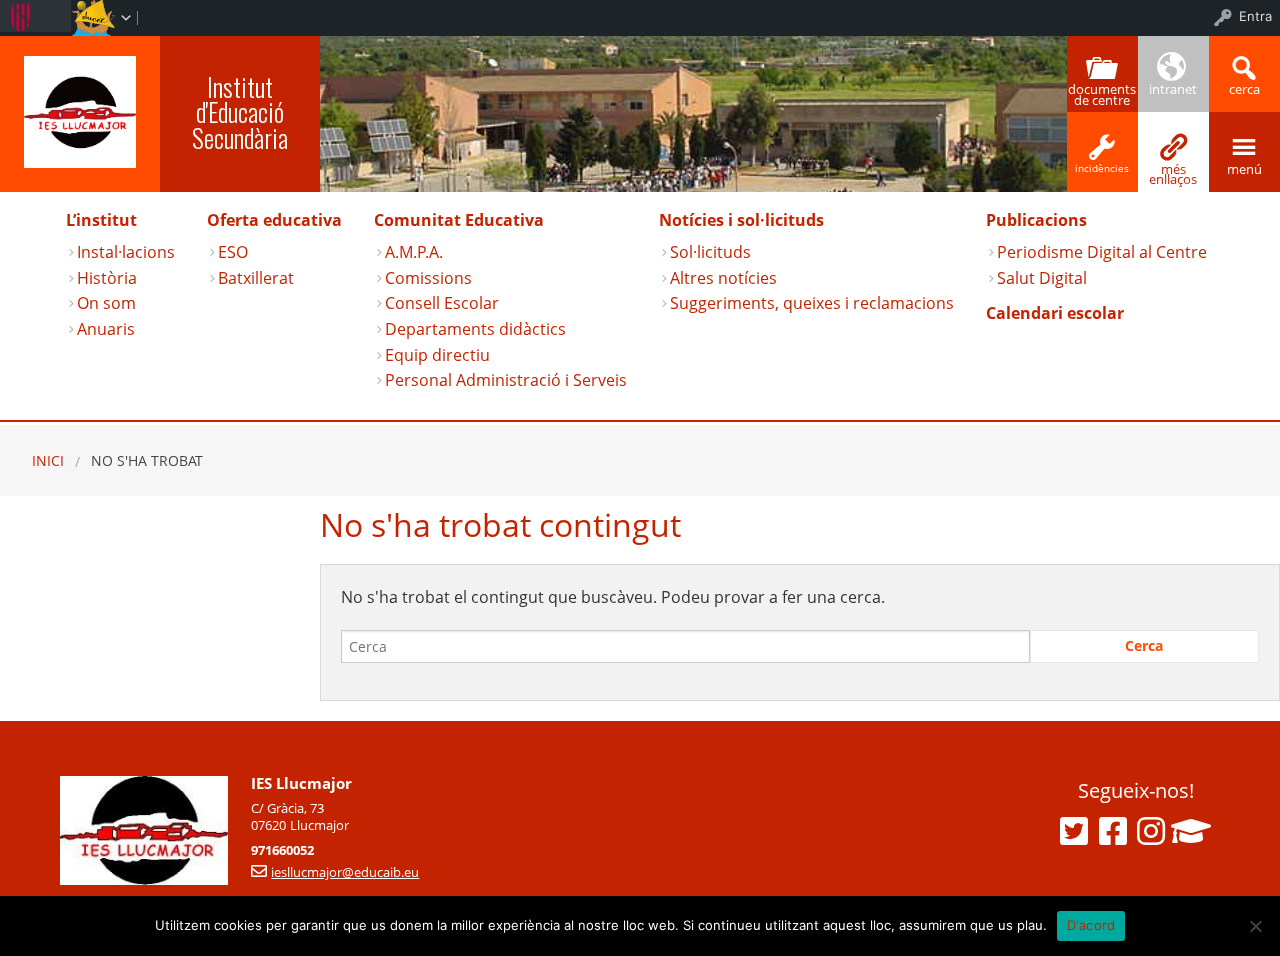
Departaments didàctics (475, 329)
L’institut (101, 220)
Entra (1255, 16)
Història (107, 278)
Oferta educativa (274, 220)
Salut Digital (1042, 278)
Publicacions (1036, 220)
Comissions (428, 278)
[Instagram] (1151, 831)
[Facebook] (1113, 831)
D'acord (1091, 925)
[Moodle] (1191, 831)
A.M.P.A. (414, 252)
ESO (233, 252)
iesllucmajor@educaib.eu (345, 872)
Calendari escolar (1055, 313)
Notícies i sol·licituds (741, 220)
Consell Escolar (442, 303)
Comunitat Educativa (459, 220)
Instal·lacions (126, 252)
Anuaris (106, 329)
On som (106, 303)
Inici (48, 460)
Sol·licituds (710, 252)
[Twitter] (1074, 831)
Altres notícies (723, 278)
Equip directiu (437, 355)
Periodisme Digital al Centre (1102, 252)
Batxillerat (256, 278)
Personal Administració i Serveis (506, 380)
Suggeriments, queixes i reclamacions (812, 303)
